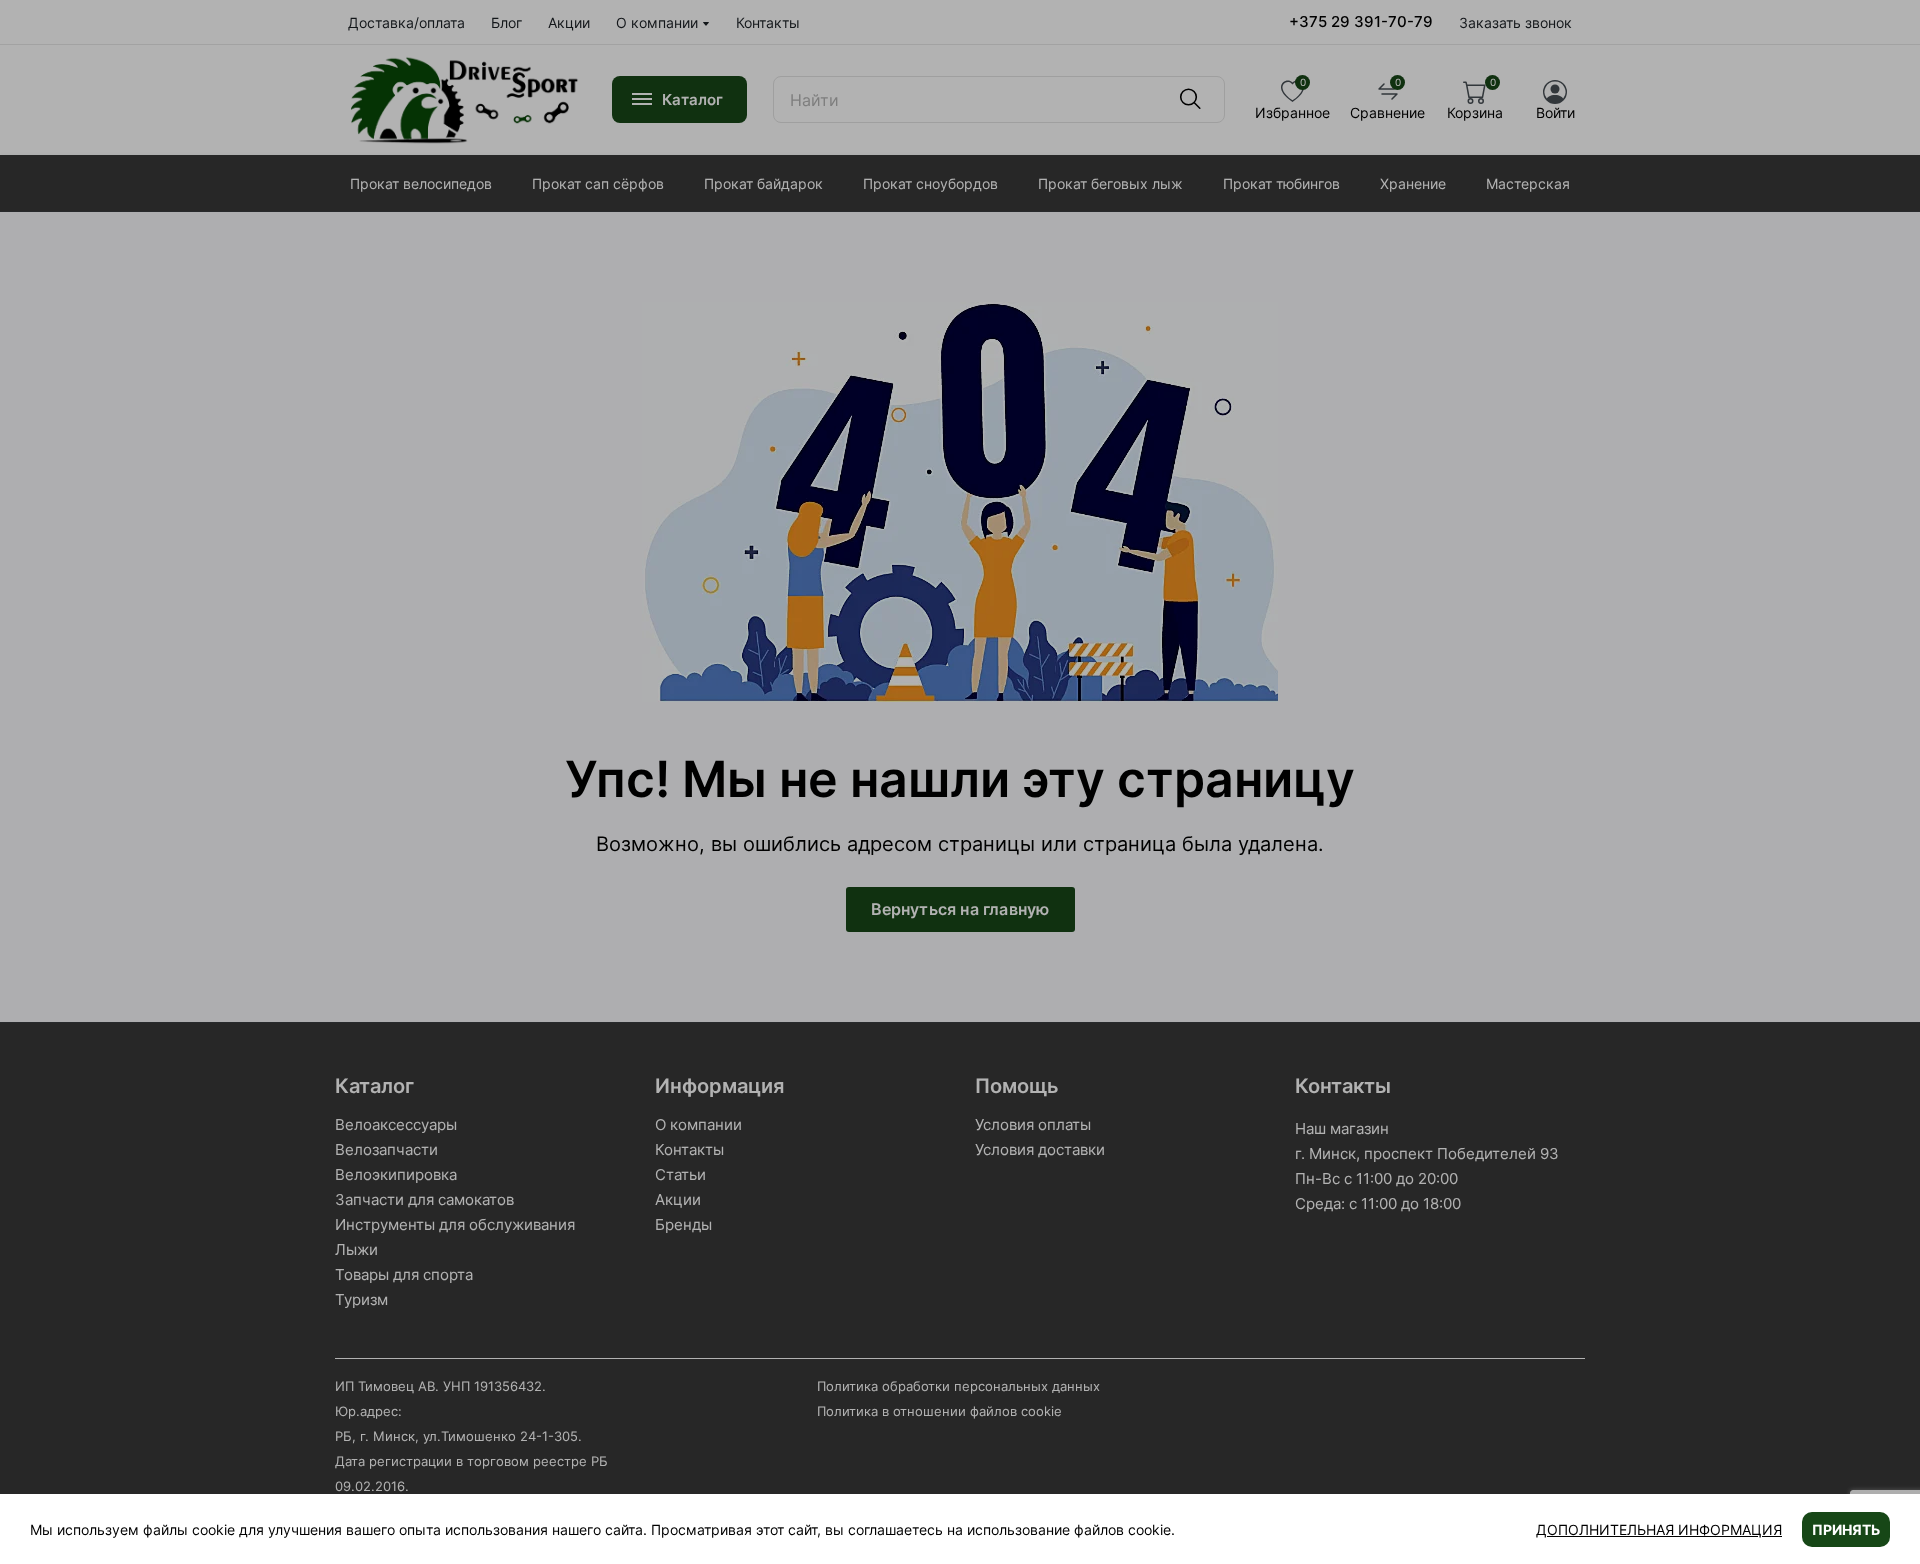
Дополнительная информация (1659, 1529)
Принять (1846, 1529)
